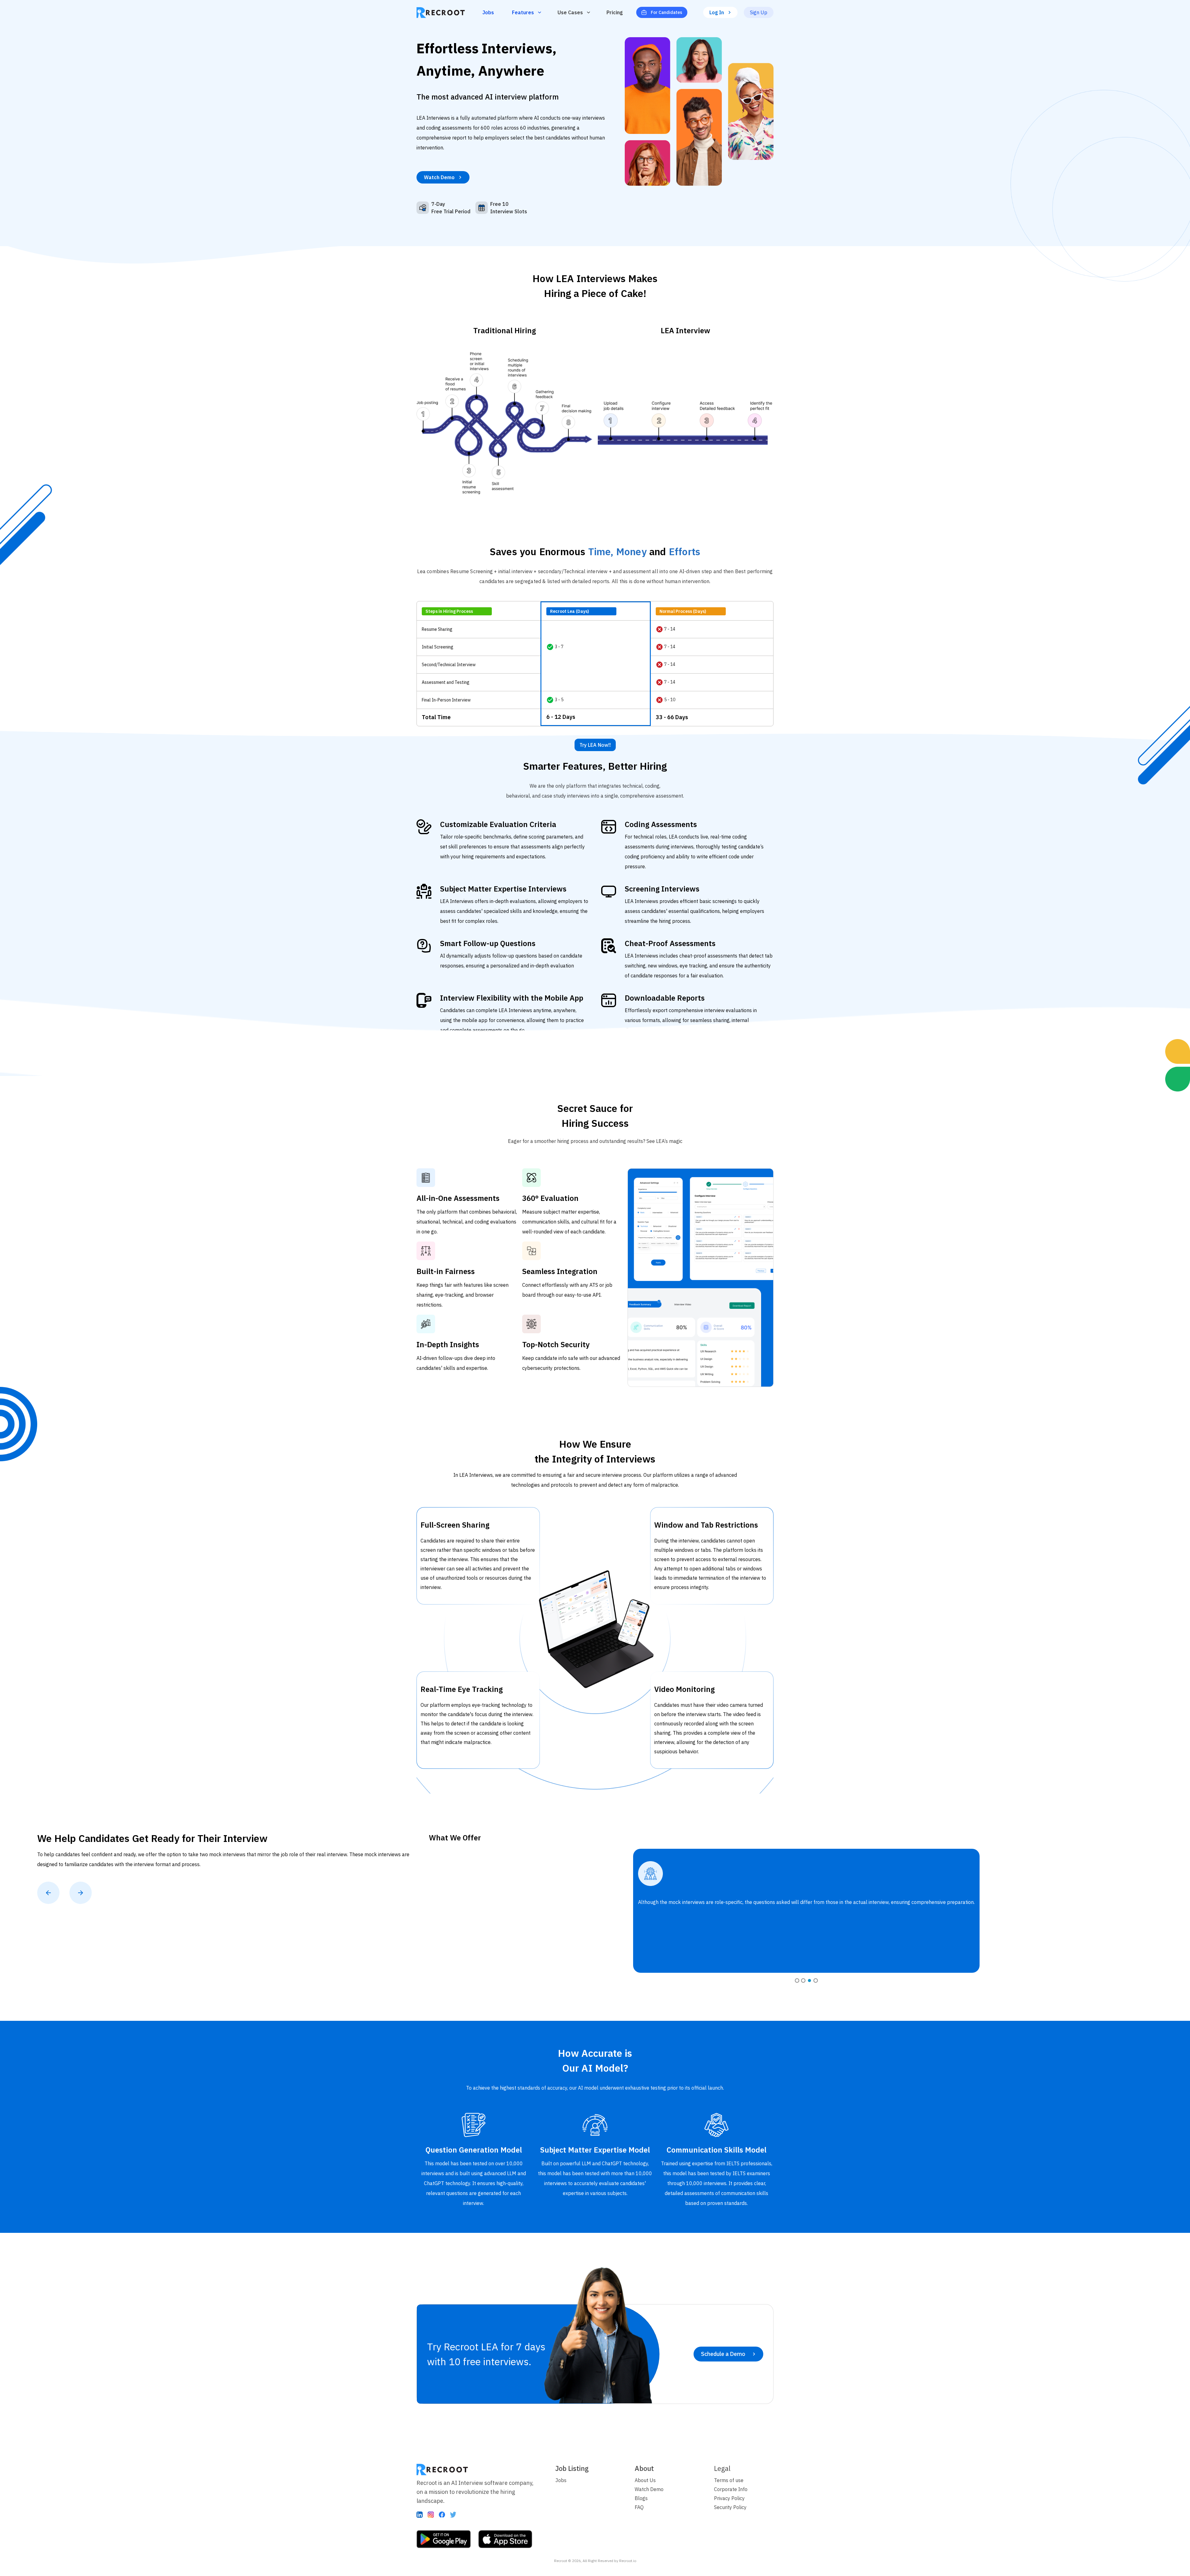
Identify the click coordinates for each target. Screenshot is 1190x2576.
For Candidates (666, 12)
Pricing (615, 12)
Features (523, 12)
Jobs (488, 12)
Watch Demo (439, 177)
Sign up (759, 12)
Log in (717, 12)
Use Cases (570, 12)
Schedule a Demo (723, 2354)
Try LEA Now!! (595, 745)
